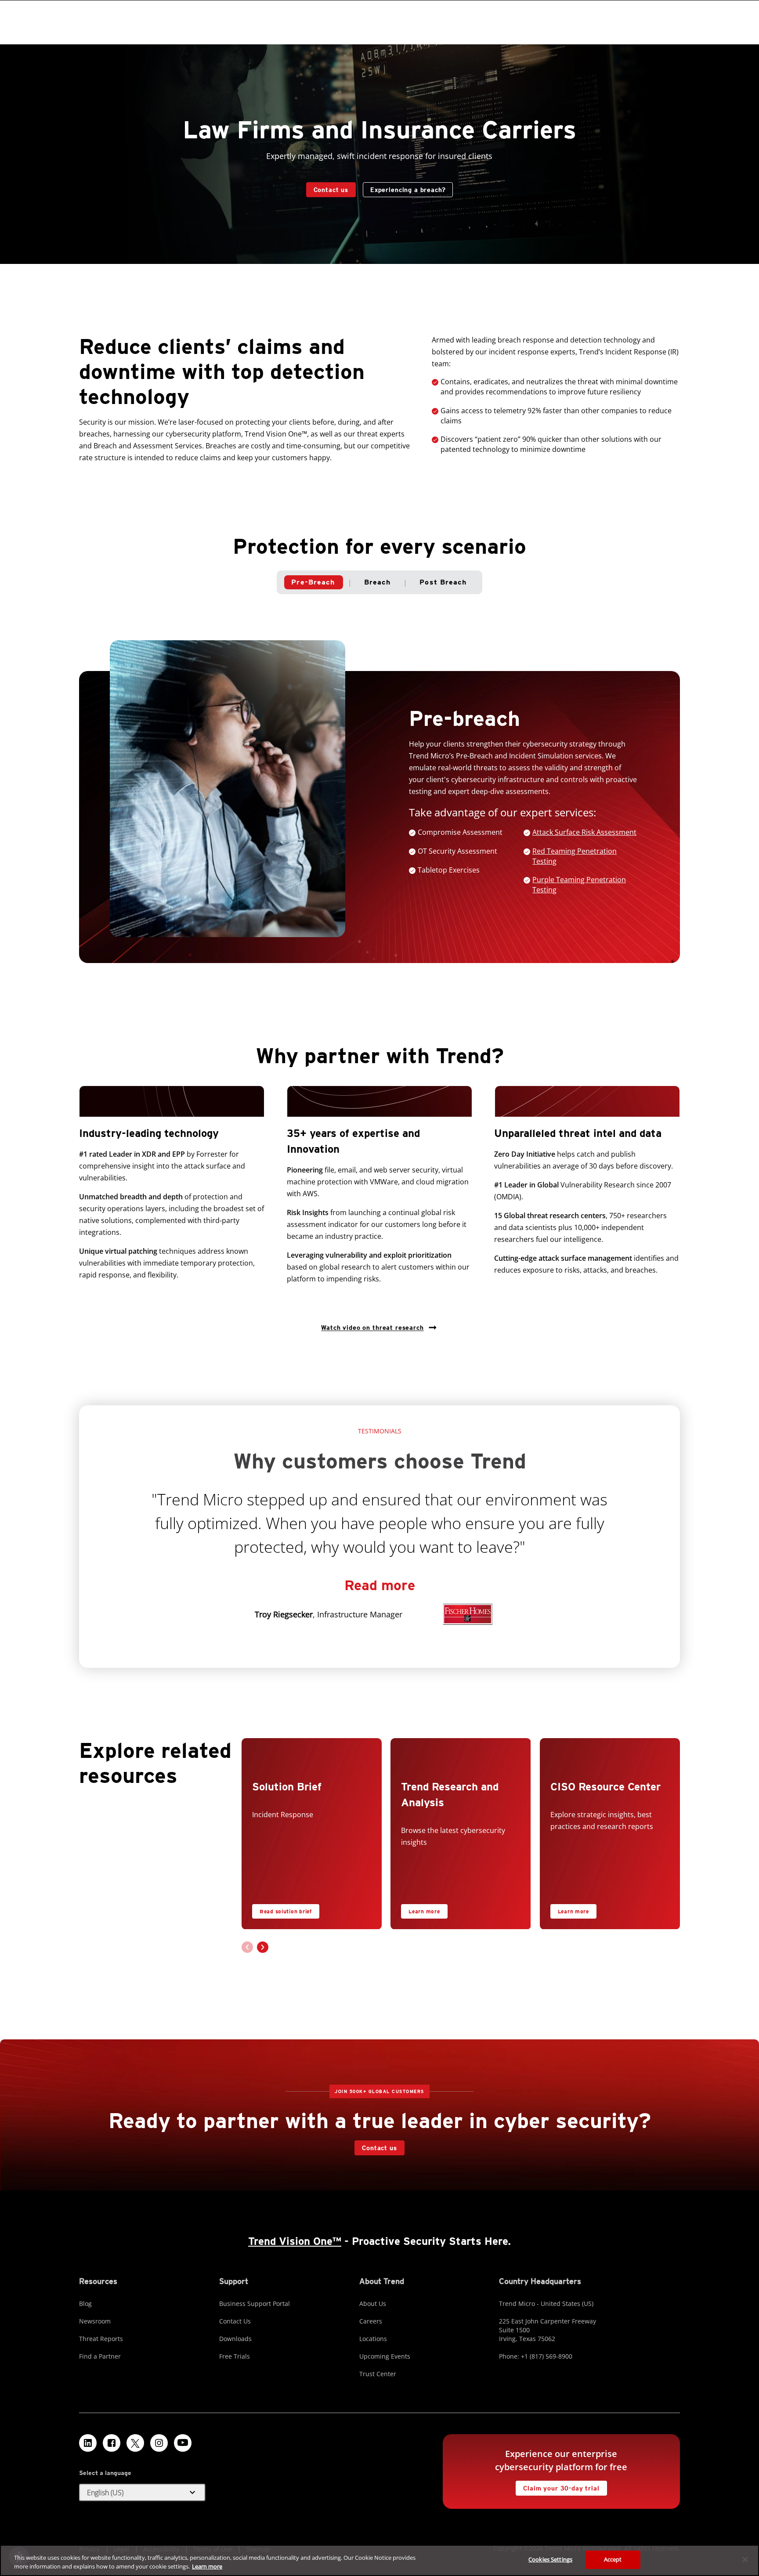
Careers (371, 2321)
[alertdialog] (379, 2560)
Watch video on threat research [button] (372, 1328)
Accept (613, 2559)
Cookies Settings (550, 2559)
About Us (373, 2304)
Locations (373, 2339)
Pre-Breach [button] (313, 582)
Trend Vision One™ (295, 2241)
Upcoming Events (385, 2356)
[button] (584, 832)
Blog (85, 2304)
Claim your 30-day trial (557, 2486)
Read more (380, 1585)
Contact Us (235, 2321)
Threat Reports (101, 2339)
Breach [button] (378, 582)
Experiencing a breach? (408, 190)
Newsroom (95, 2321)
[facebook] (112, 2443)
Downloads (235, 2339)
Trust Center (378, 2374)
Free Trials (235, 2356)
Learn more (424, 1911)
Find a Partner (100, 2356)
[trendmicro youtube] (183, 2443)
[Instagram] (159, 2443)
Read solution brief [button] (286, 1911)
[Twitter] (135, 2443)
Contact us (331, 190)
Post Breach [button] (443, 582)
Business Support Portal (255, 2304)
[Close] (745, 2559)
